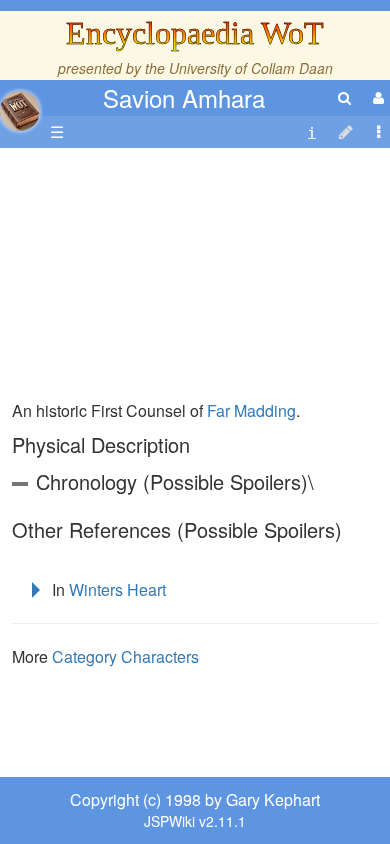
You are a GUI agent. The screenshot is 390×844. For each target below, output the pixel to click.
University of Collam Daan (251, 68)
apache (20, 111)
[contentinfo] (312, 132)
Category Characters (125, 656)
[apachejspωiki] (20, 105)
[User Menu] (376, 97)
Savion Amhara (184, 97)
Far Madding (251, 410)
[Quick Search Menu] (344, 97)
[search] (344, 97)
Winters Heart (117, 589)
